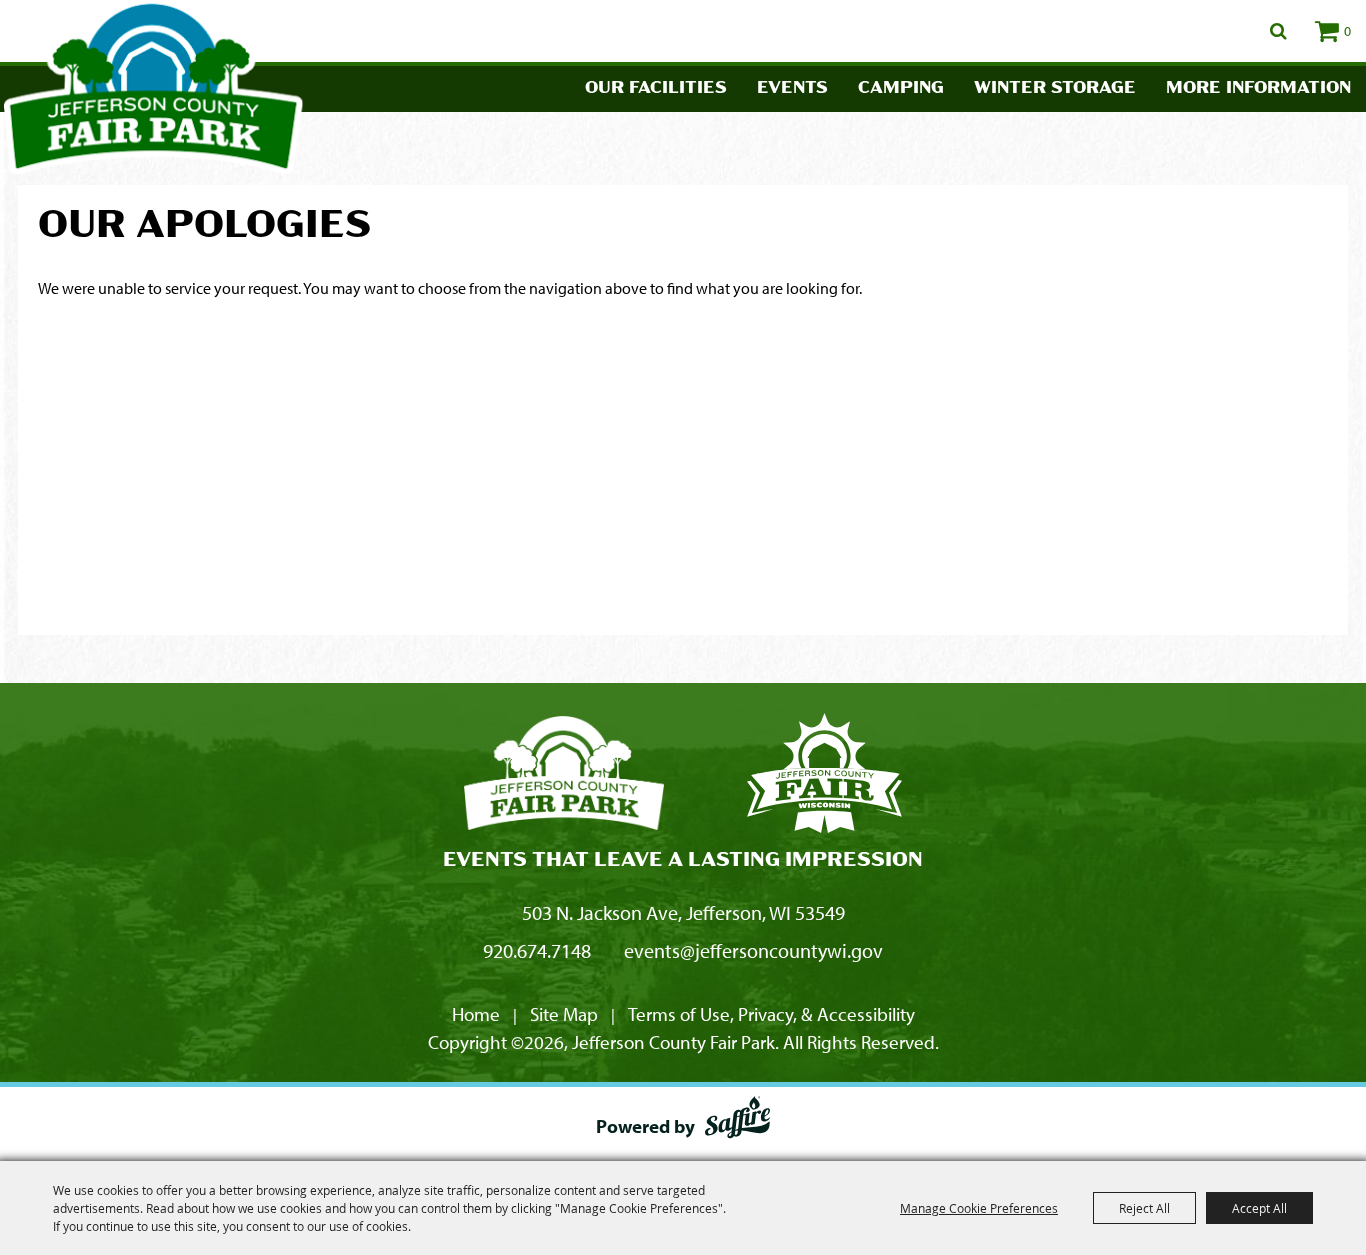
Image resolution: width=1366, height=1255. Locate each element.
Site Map (564, 1014)
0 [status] (1347, 31)
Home (476, 1014)
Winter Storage (1055, 88)
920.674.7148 (537, 950)
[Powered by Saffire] (737, 1121)
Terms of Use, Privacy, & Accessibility (771, 1014)
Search (1278, 31)
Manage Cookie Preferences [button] (979, 1208)
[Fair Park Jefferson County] (824, 776)
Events (792, 88)
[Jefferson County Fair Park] (564, 776)
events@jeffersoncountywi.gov (753, 950)
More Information (1258, 88)
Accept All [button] (1259, 1208)
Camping (901, 88)
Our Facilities (656, 88)
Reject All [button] (1144, 1208)
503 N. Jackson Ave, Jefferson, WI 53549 (683, 912)
